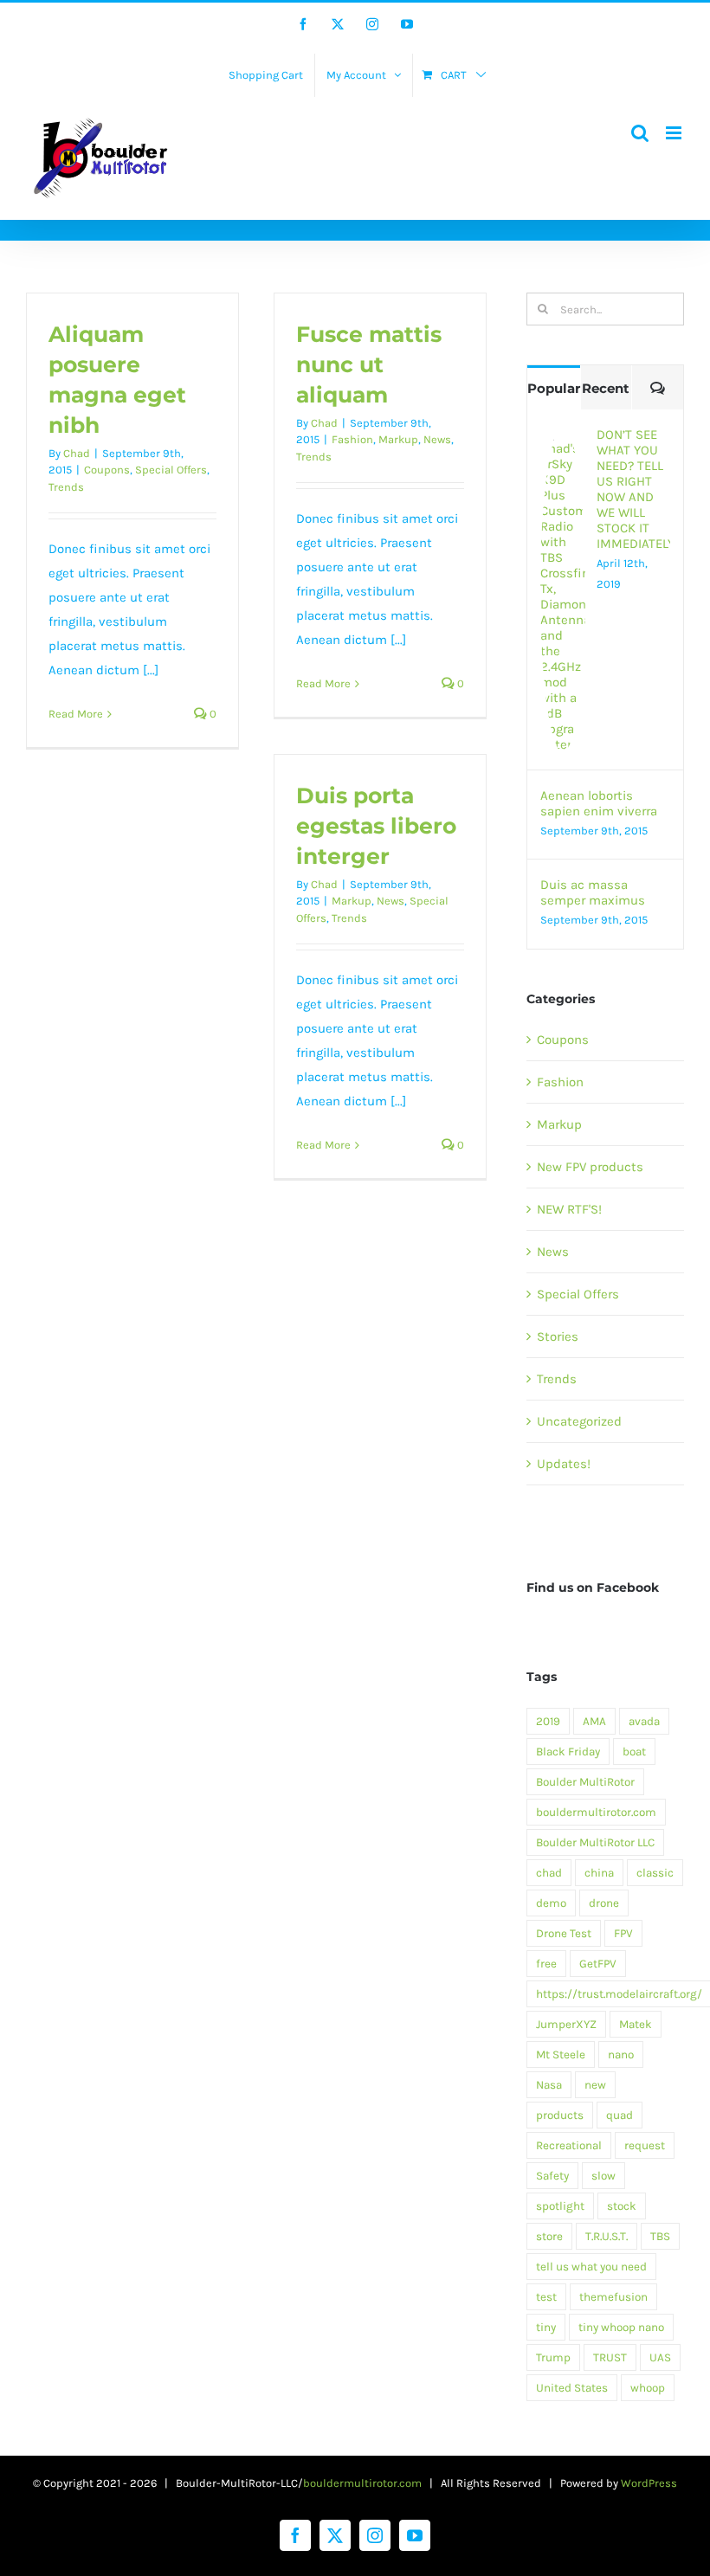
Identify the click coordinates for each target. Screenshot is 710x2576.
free (546, 1964)
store (549, 2236)
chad (549, 1873)
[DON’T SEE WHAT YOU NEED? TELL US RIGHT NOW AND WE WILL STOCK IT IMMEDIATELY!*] (563, 439)
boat (634, 1752)
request (645, 2145)
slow (603, 2176)
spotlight (560, 2206)
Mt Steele (561, 2054)
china (599, 1873)
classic (655, 1873)
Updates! (564, 1464)
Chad (77, 453)
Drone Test (564, 1933)
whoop (648, 2388)
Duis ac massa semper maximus (593, 892)
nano (621, 2054)
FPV (623, 1933)
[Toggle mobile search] (640, 133)
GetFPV (598, 1964)
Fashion (352, 439)
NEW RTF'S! (569, 1209)
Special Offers (171, 470)
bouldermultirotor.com (596, 1812)
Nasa (549, 2085)
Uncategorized (579, 1421)
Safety (552, 2176)
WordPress (649, 2483)
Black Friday (568, 1752)
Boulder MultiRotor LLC (595, 1842)
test (546, 2297)
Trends (66, 487)
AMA (594, 1721)
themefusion (613, 2297)
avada (644, 1721)
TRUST (610, 2357)
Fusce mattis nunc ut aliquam (369, 364)
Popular (554, 388)
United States (572, 2388)
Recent (606, 388)
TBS (660, 2236)
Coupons (107, 470)
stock (622, 2206)
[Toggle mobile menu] (675, 133)
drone (604, 1903)
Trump (553, 2357)
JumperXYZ (566, 2024)
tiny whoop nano (621, 2327)
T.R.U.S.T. (607, 2236)
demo (551, 1903)
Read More (76, 714)
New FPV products (590, 1167)
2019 (548, 1721)
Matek (636, 2024)
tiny (546, 2327)
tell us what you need (591, 2267)
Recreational (569, 2145)
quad (620, 2115)
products (560, 2115)
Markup (398, 439)
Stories (558, 1336)
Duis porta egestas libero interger (376, 826)
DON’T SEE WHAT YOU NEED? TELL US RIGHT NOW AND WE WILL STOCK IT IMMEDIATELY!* (633, 489)
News (437, 439)
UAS (660, 2357)
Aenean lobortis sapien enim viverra (599, 803)
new (595, 2085)
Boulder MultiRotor (585, 1782)
